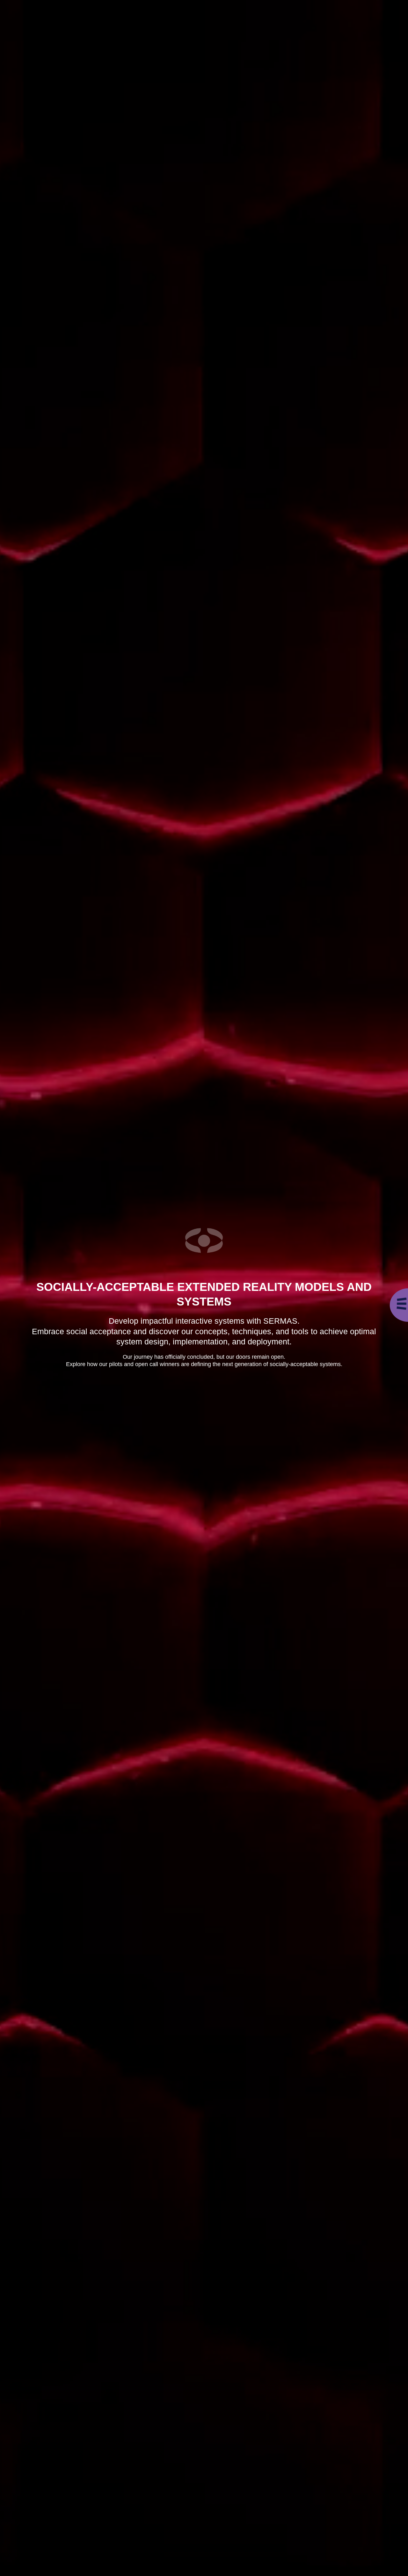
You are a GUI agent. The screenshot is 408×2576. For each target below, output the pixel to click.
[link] (402, 1304)
